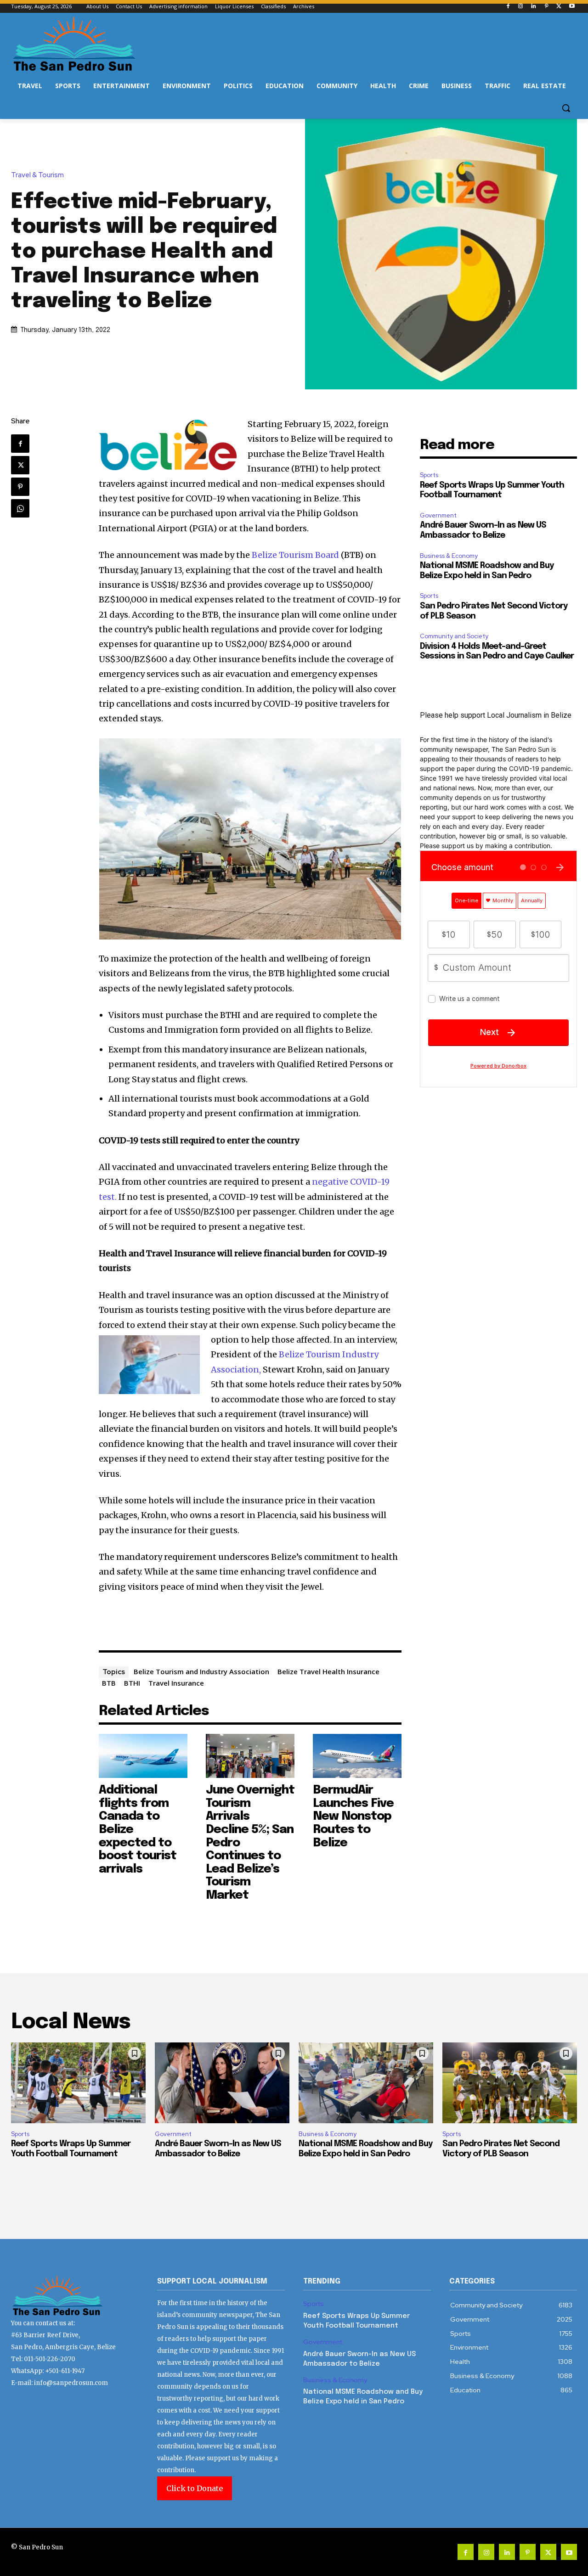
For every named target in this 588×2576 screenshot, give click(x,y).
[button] (566, 108)
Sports (429, 475)
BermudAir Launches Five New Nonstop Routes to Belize (353, 1816)
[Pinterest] (546, 7)
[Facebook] (508, 7)
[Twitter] (559, 7)
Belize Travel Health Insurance (328, 1671)
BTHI (132, 1683)
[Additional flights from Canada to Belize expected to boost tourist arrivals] (143, 1756)
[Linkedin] (534, 7)
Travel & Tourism (37, 175)
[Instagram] (521, 7)
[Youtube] (572, 7)
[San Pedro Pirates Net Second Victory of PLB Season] (510, 2083)
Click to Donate (195, 2488)
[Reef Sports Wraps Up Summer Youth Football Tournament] (78, 2083)
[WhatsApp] (20, 508)
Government (438, 515)
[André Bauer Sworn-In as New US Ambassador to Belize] (222, 2083)
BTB (109, 1683)
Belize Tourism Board (295, 555)
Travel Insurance (176, 1683)
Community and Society (454, 636)
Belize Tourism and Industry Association (201, 1671)
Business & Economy (449, 556)
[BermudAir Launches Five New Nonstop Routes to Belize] (357, 1756)
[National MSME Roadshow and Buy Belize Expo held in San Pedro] (366, 2083)
